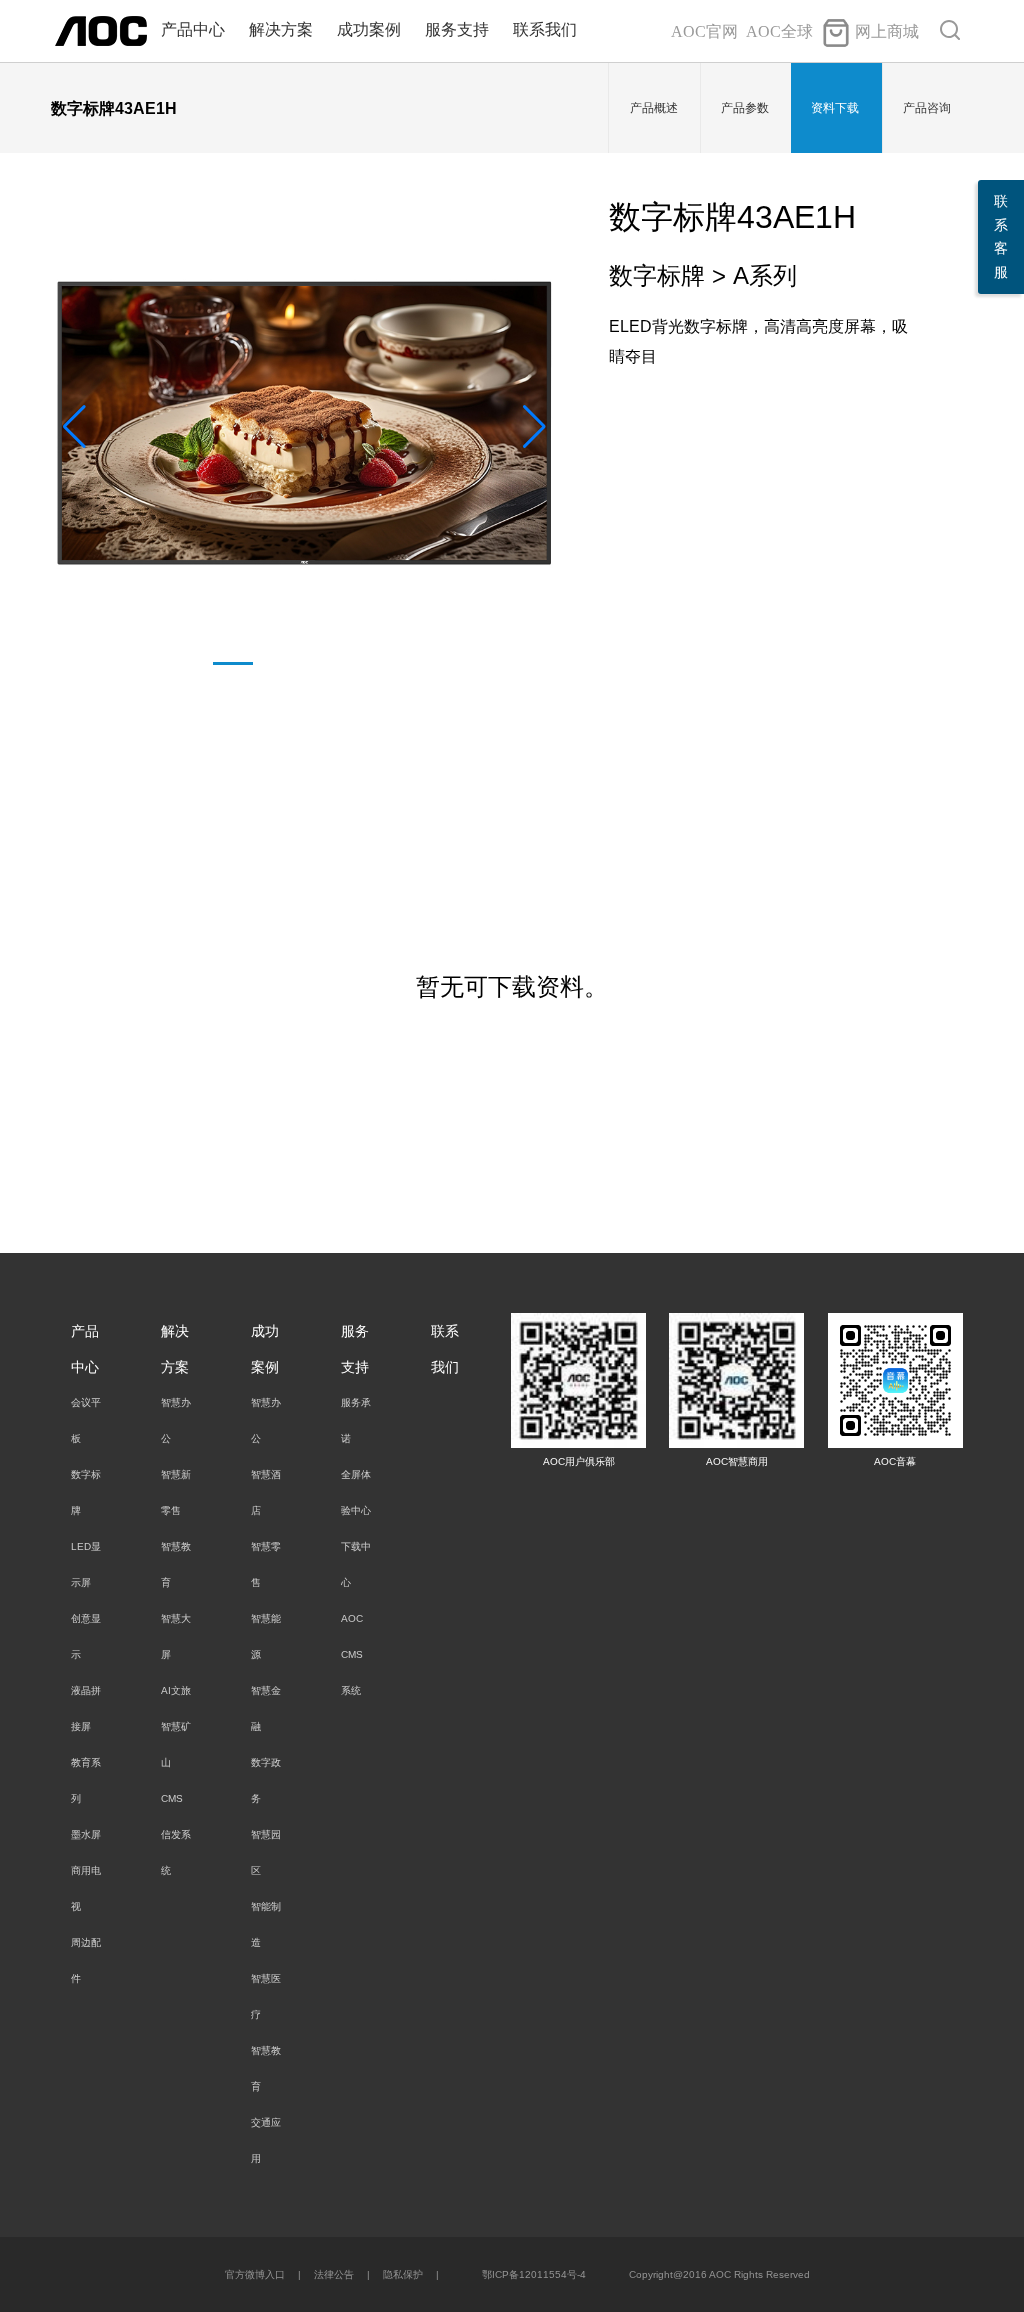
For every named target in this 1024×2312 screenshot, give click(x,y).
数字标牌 (86, 1492)
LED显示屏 (86, 1564)
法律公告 (334, 2274)
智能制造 (266, 1924)
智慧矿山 (176, 1744)
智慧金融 (266, 1708)
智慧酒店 (266, 1492)
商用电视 (86, 1888)
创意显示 (86, 1636)
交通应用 (266, 2140)
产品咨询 (927, 108)
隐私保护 (403, 2274)
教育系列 (86, 1780)
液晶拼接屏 (86, 1708)
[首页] (101, 30)
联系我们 (545, 29)
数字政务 (266, 1780)
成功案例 (369, 29)
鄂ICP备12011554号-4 (534, 2274)
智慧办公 (176, 1420)
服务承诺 (356, 1420)
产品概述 (654, 108)
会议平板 (86, 1420)
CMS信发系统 (176, 1834)
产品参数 (745, 108)
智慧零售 (266, 1564)
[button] (534, 427)
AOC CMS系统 (352, 1654)
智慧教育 (176, 1564)
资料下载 (835, 108)
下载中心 (356, 1564)
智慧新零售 (176, 1492)
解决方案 (281, 29)
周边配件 (86, 1960)
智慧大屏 (176, 1636)
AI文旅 (176, 1690)
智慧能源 (266, 1636)
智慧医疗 (266, 1996)
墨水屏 (86, 1834)
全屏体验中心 (356, 1492)
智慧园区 (266, 1852)
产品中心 (193, 29)
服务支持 (457, 29)
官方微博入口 (255, 2274)
